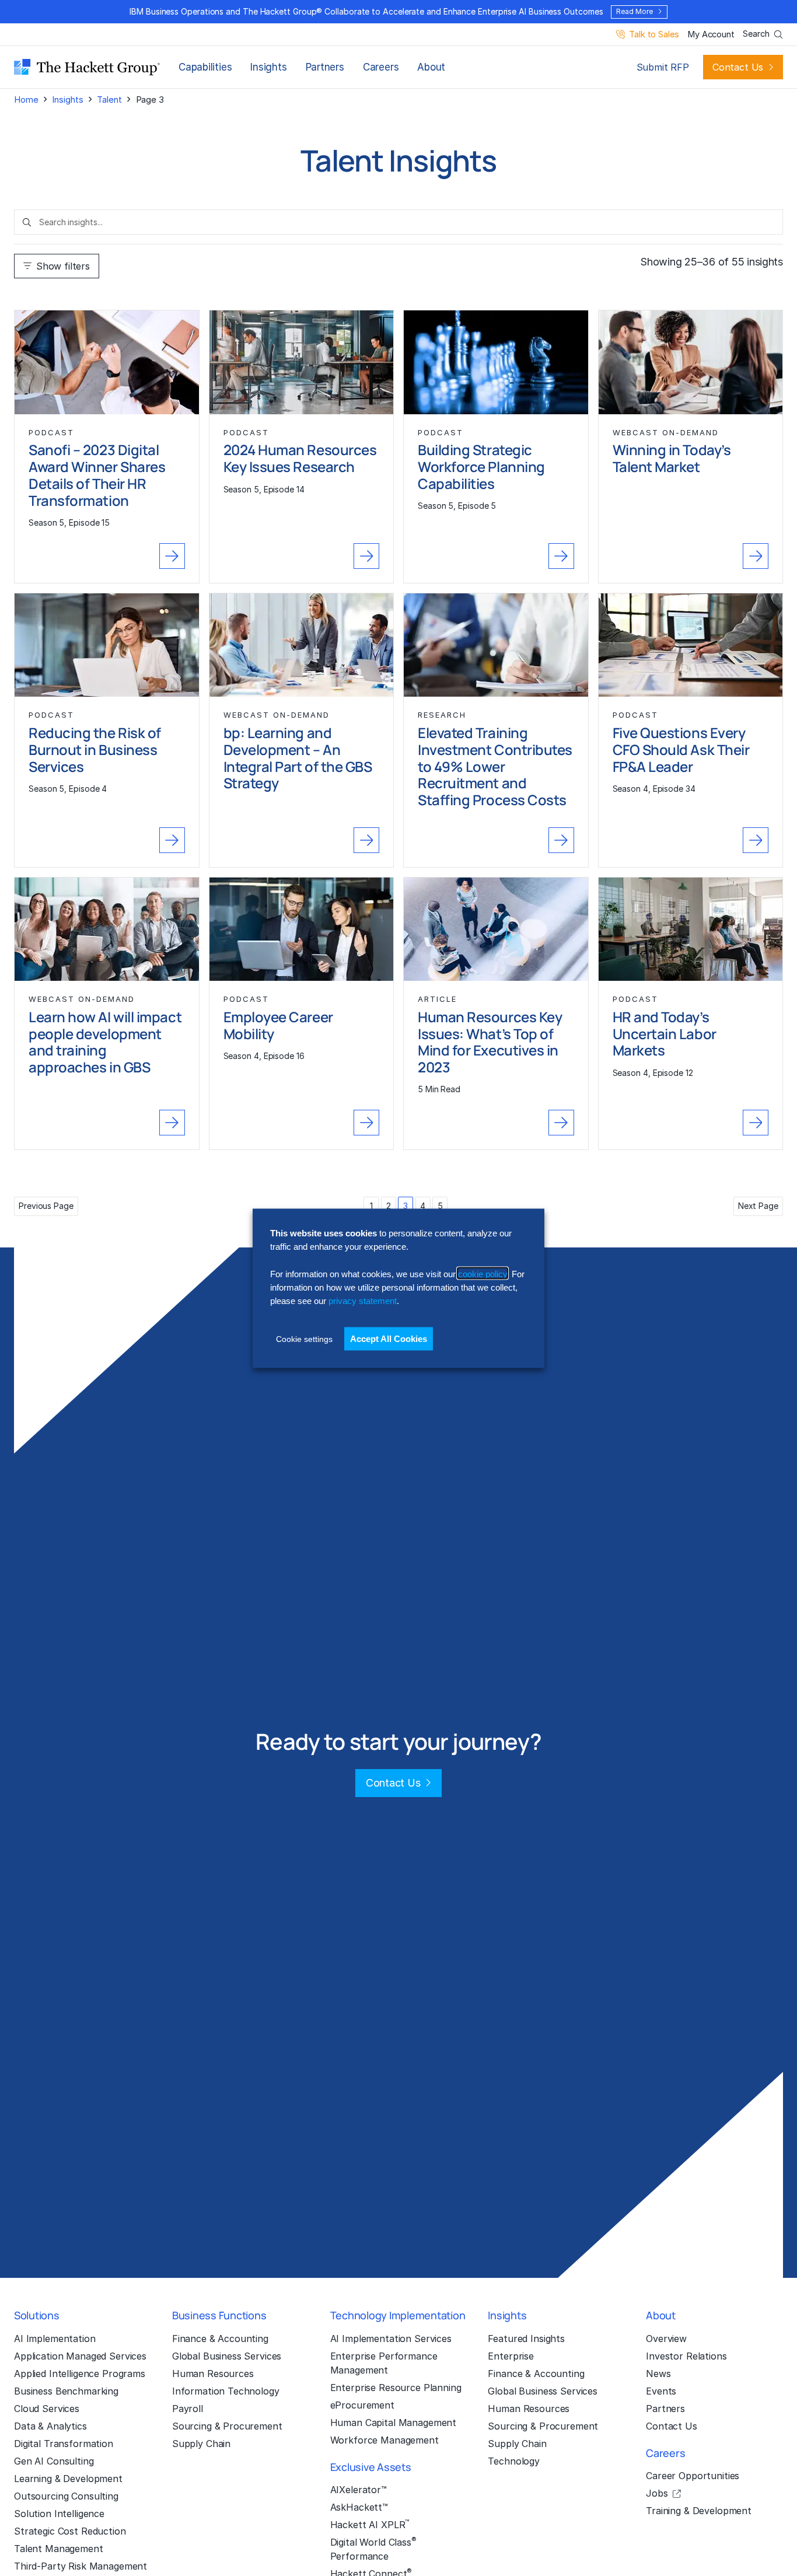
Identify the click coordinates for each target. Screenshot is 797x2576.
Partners (325, 67)
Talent (109, 99)
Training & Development (699, 2511)
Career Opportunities (693, 2476)
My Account (711, 35)
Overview (666, 2339)
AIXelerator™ (359, 2490)
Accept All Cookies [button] (389, 1338)
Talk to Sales (654, 35)
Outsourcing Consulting (66, 2496)
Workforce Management (384, 2440)
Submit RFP (663, 67)
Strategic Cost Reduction (70, 2531)
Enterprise (511, 2356)
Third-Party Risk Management (81, 2566)
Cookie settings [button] (304, 1338)
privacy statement (363, 1300)
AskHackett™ (359, 2507)
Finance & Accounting (220, 2339)
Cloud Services (47, 2409)
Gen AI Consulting (54, 2461)
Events (661, 2391)
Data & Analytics (50, 2426)
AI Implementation (55, 2339)
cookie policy (483, 1273)
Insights (268, 67)
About (431, 67)
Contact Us (738, 67)
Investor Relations (686, 2356)
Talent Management (59, 2549)
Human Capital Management (394, 2423)
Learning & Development (68, 2479)
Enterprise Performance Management (384, 2363)
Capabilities (205, 67)
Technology (514, 2461)
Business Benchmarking (66, 2391)
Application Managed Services (80, 2356)
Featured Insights (526, 2339)
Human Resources (213, 2374)
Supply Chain (201, 2444)
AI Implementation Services (391, 2339)
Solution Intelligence (59, 2514)
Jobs (657, 2493)
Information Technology (226, 2391)
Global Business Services (227, 2356)
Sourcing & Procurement (227, 2426)
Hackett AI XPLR (370, 2524)
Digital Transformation (64, 2444)
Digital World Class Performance (373, 2549)
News (658, 2374)
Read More (634, 11)
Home (26, 99)
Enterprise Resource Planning (396, 2388)
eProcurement (362, 2405)
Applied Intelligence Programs (80, 2374)
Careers (381, 67)
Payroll (188, 2409)
